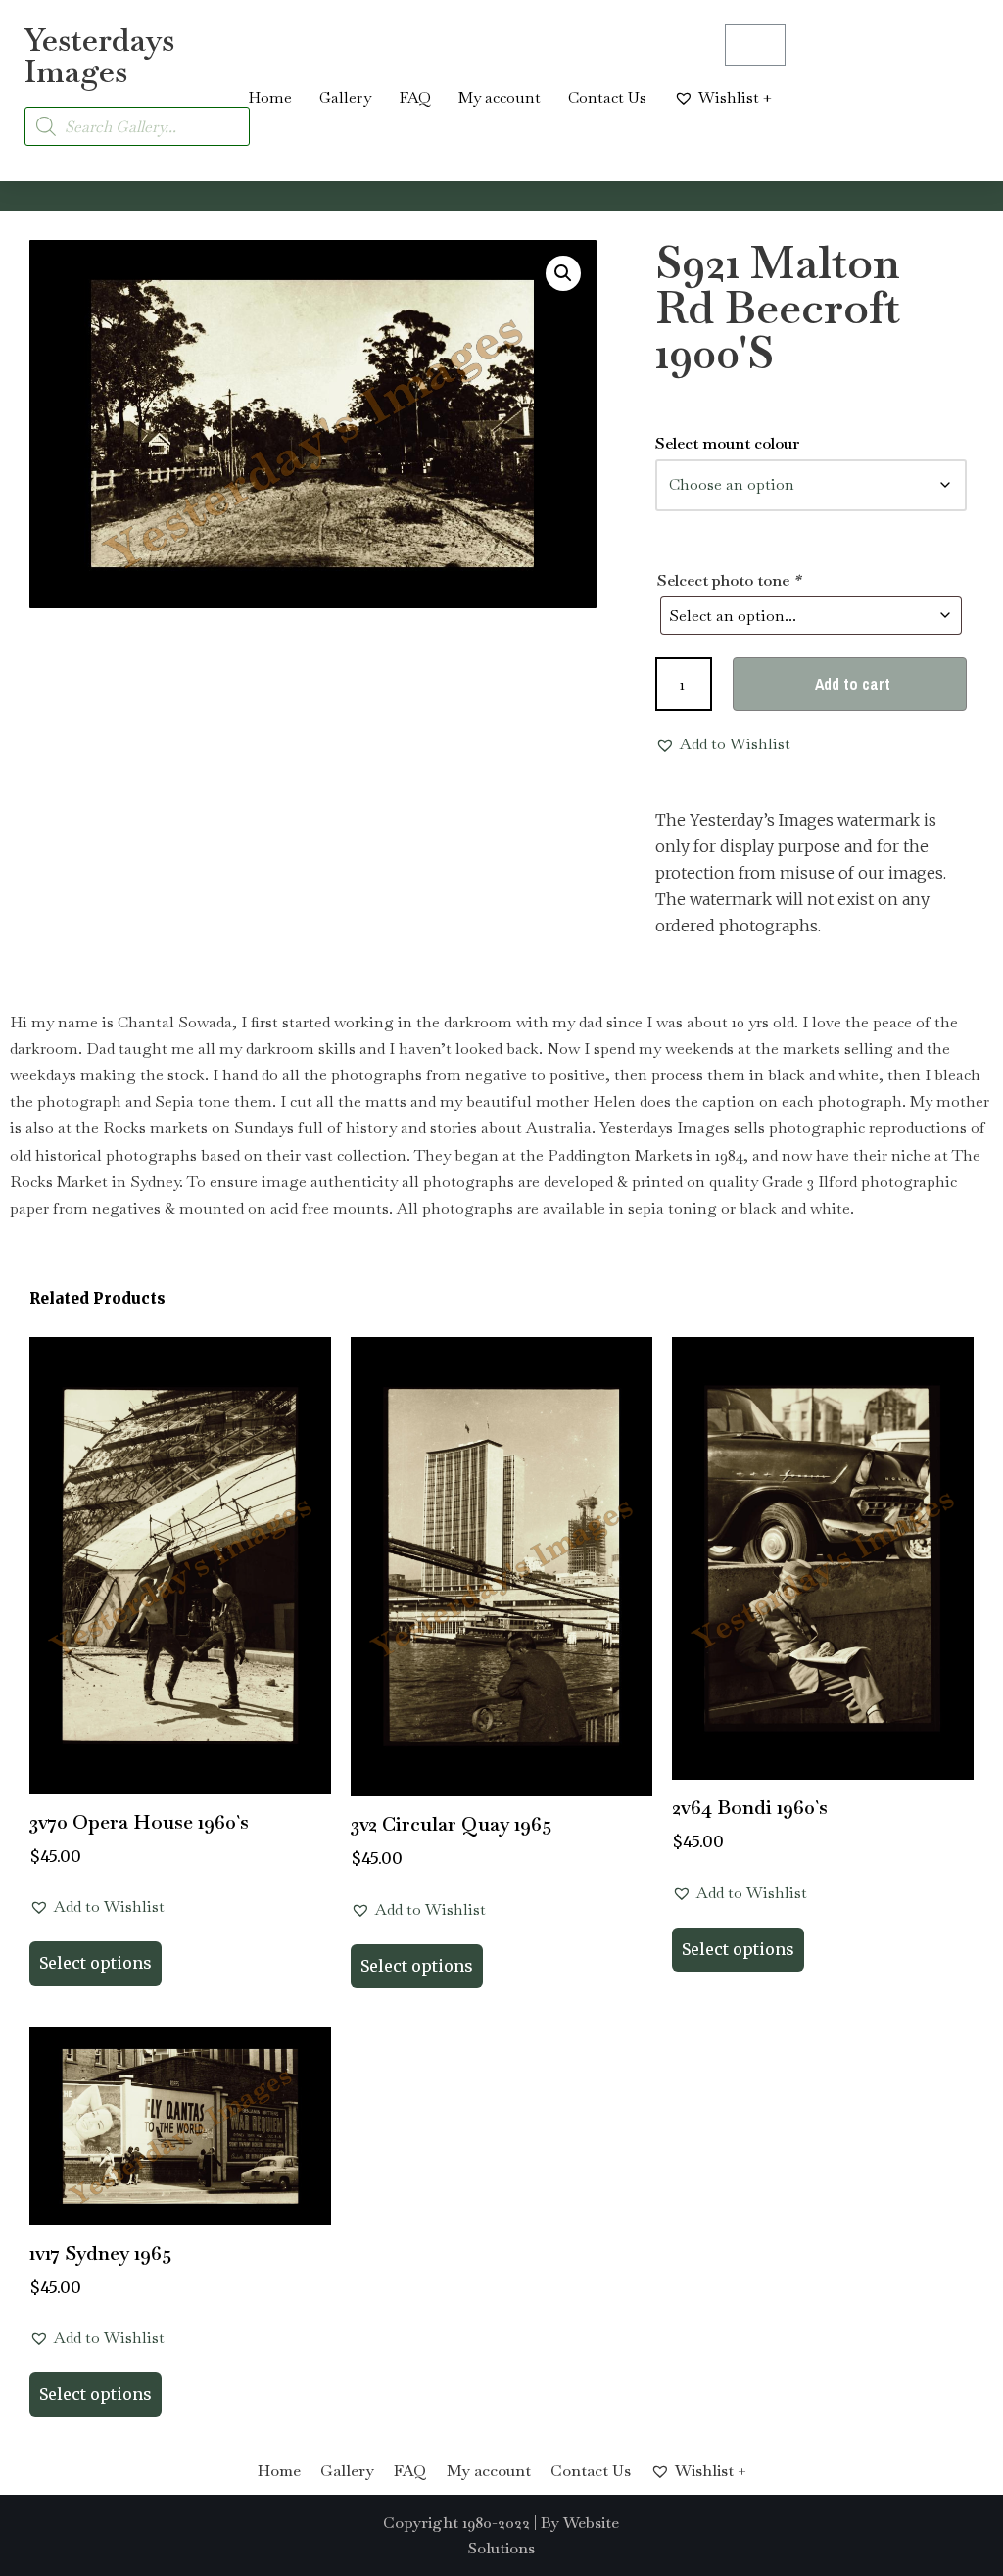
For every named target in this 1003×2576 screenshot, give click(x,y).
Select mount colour (728, 443)
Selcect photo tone (729, 580)
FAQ (415, 97)
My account (500, 97)
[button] (563, 273)
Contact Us (607, 97)
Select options (96, 1963)
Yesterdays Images (99, 55)
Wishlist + (735, 97)
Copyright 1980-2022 (456, 2523)
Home (270, 97)
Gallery (345, 97)
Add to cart (853, 684)
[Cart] (755, 45)
